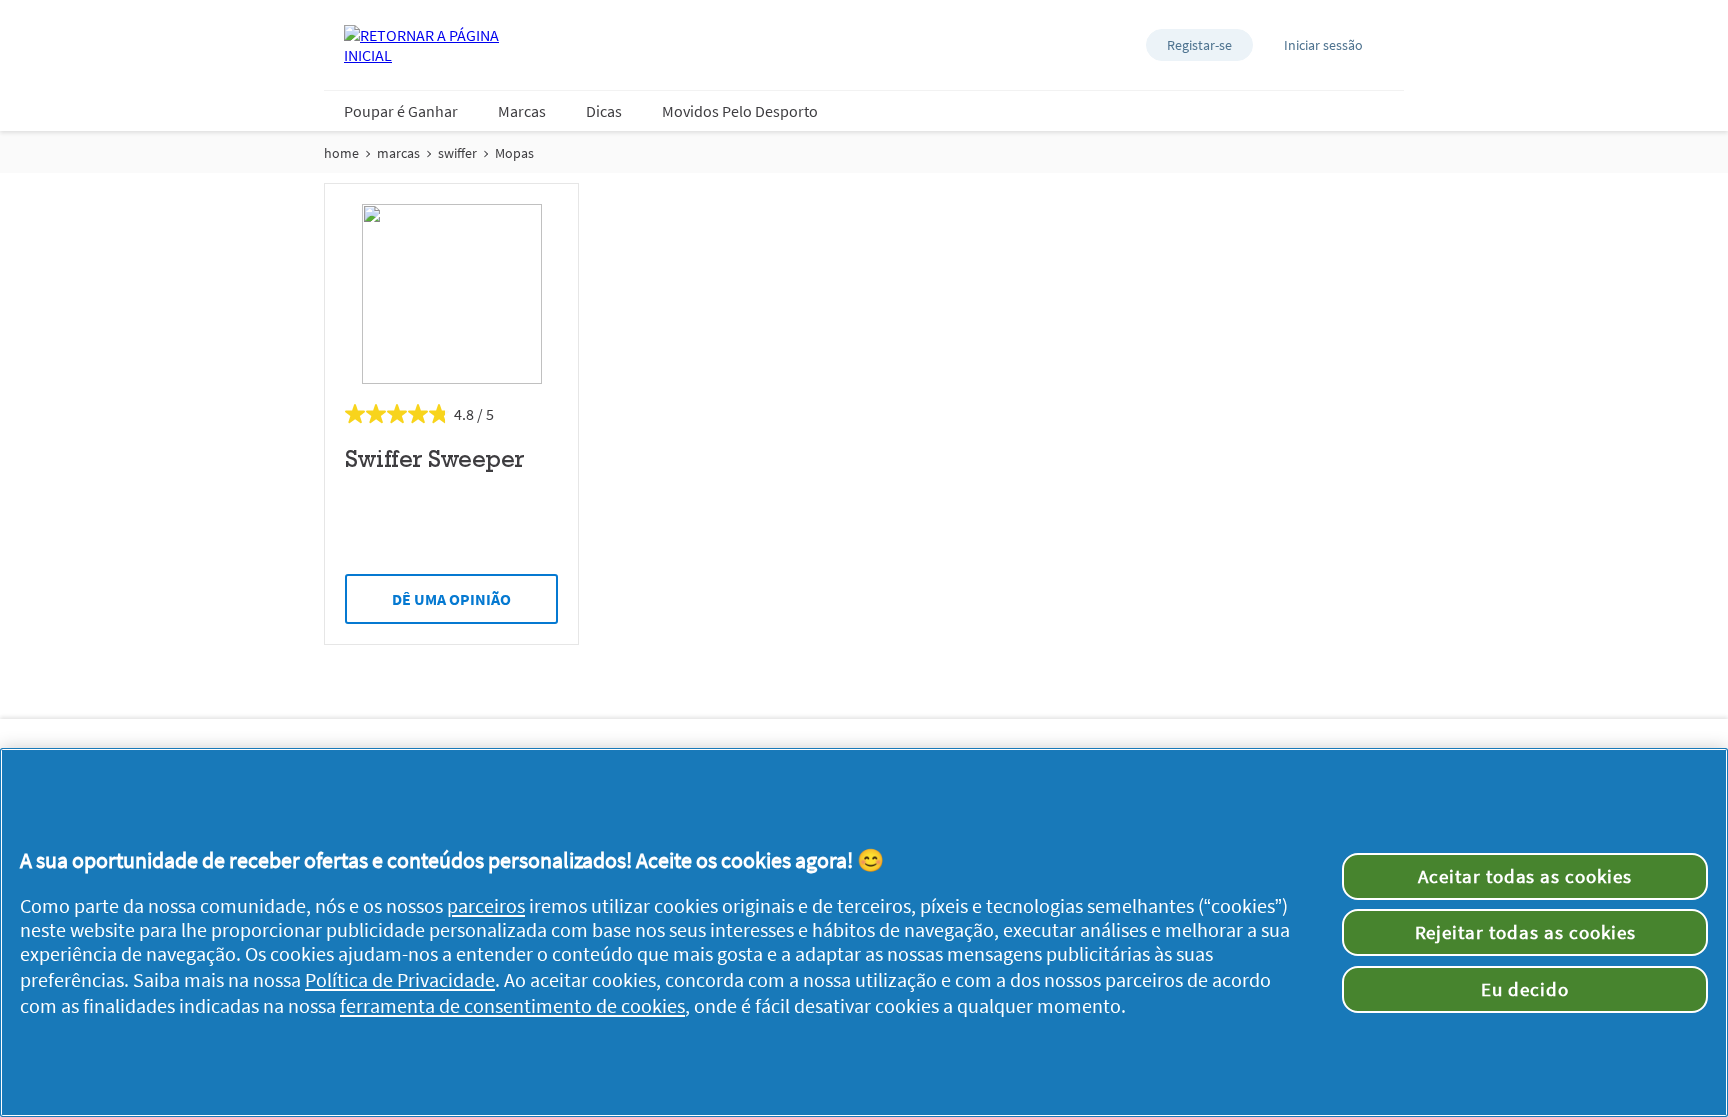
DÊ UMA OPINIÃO (451, 599)
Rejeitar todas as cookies (1525, 932)
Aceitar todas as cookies (1525, 876)
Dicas (604, 111)
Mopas (514, 153)
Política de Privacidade (400, 980)
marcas (398, 153)
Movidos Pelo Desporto (740, 111)
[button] (1199, 45)
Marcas (522, 111)
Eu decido (1525, 989)
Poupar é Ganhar (401, 111)
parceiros (486, 906)
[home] (424, 45)
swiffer (457, 153)
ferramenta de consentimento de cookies (512, 1006)
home (341, 153)
